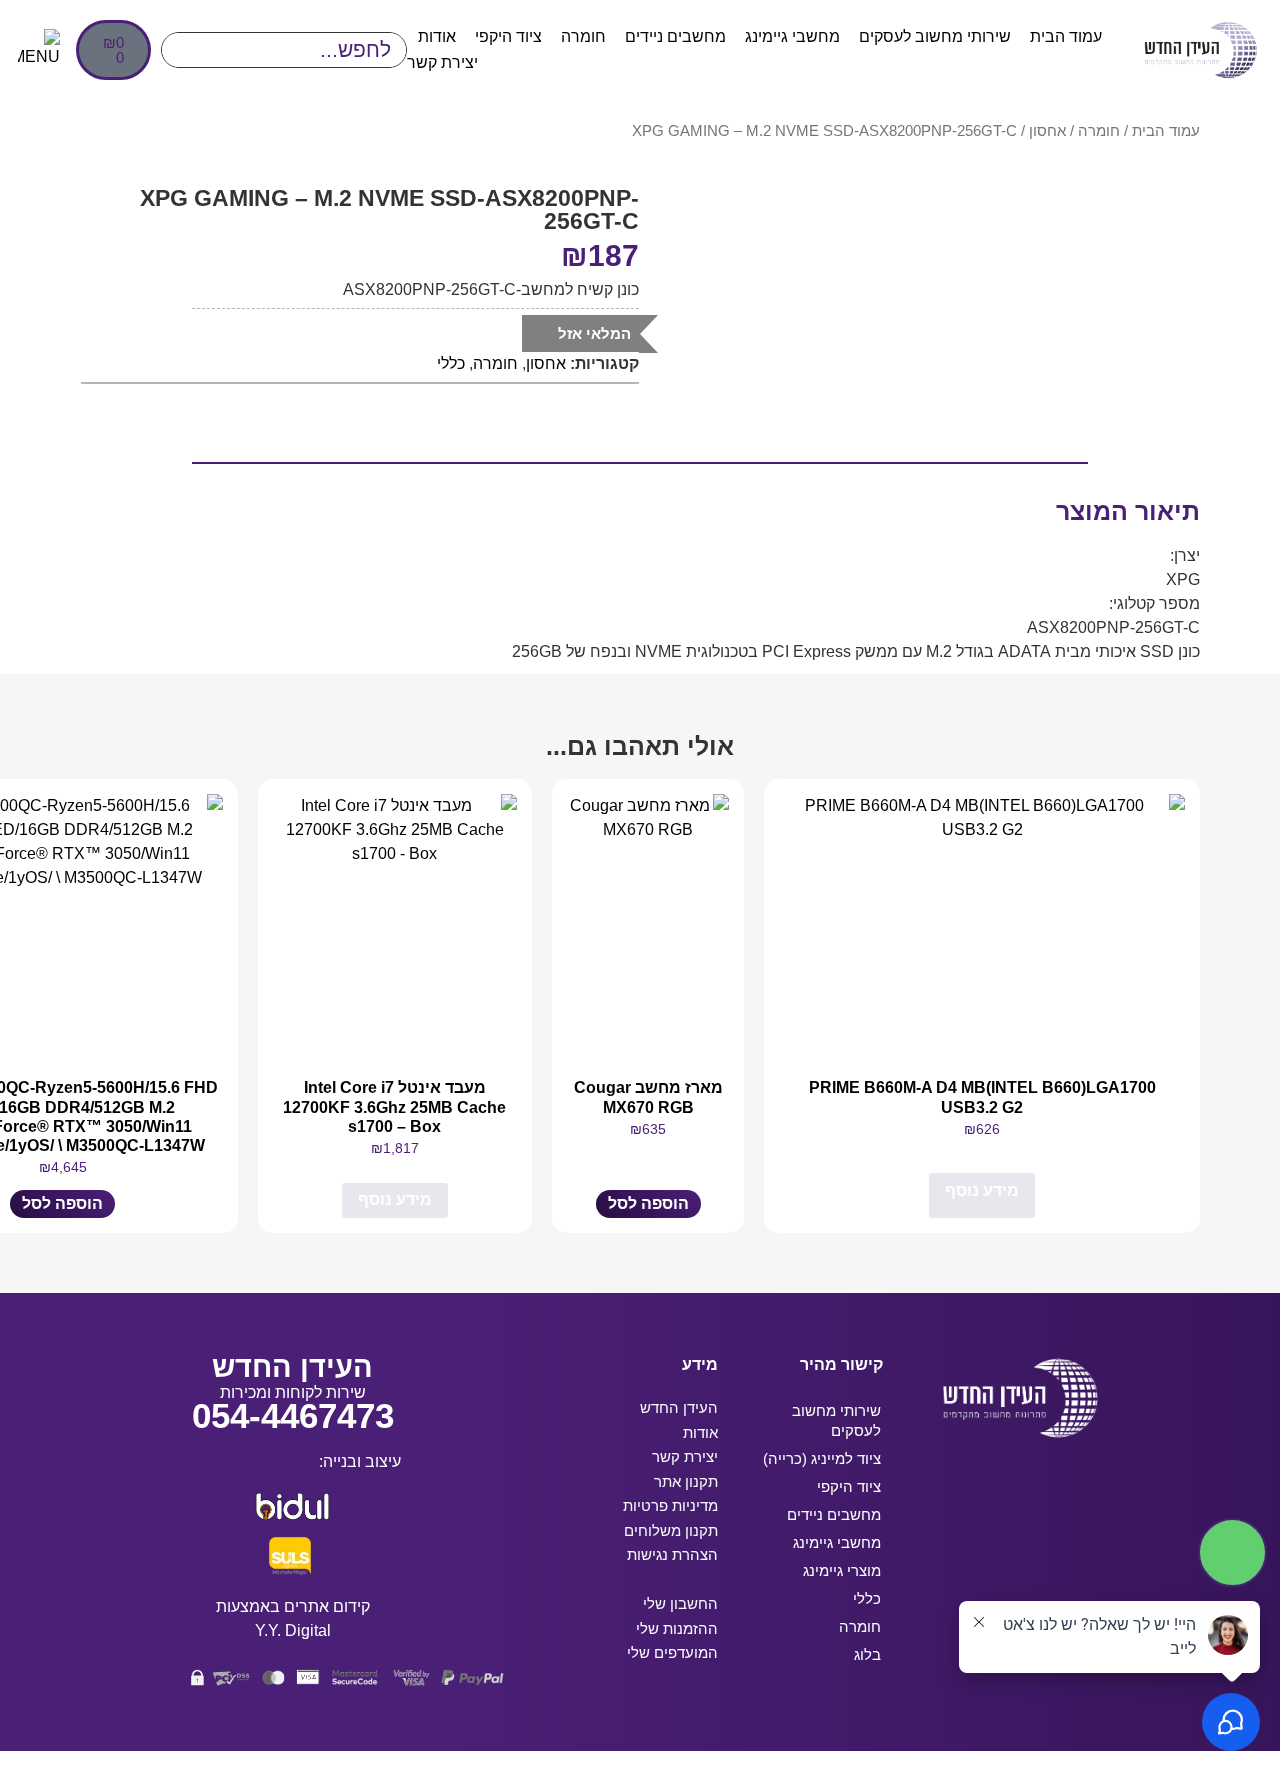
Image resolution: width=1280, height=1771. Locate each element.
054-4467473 (293, 1415)
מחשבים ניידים (675, 36)
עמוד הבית (1066, 36)
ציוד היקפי (508, 36)
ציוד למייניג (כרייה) (822, 1458)
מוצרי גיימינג (842, 1570)
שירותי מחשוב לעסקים (935, 36)
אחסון (1047, 131)
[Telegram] (942, 1488)
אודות (437, 36)
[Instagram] (1009, 1488)
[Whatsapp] (1009, 1545)
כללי (451, 363)
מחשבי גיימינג (792, 36)
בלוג (867, 1654)
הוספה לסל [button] (648, 1203)
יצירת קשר (442, 62)
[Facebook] (1076, 1488)
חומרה (583, 36)
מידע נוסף (982, 1190)
